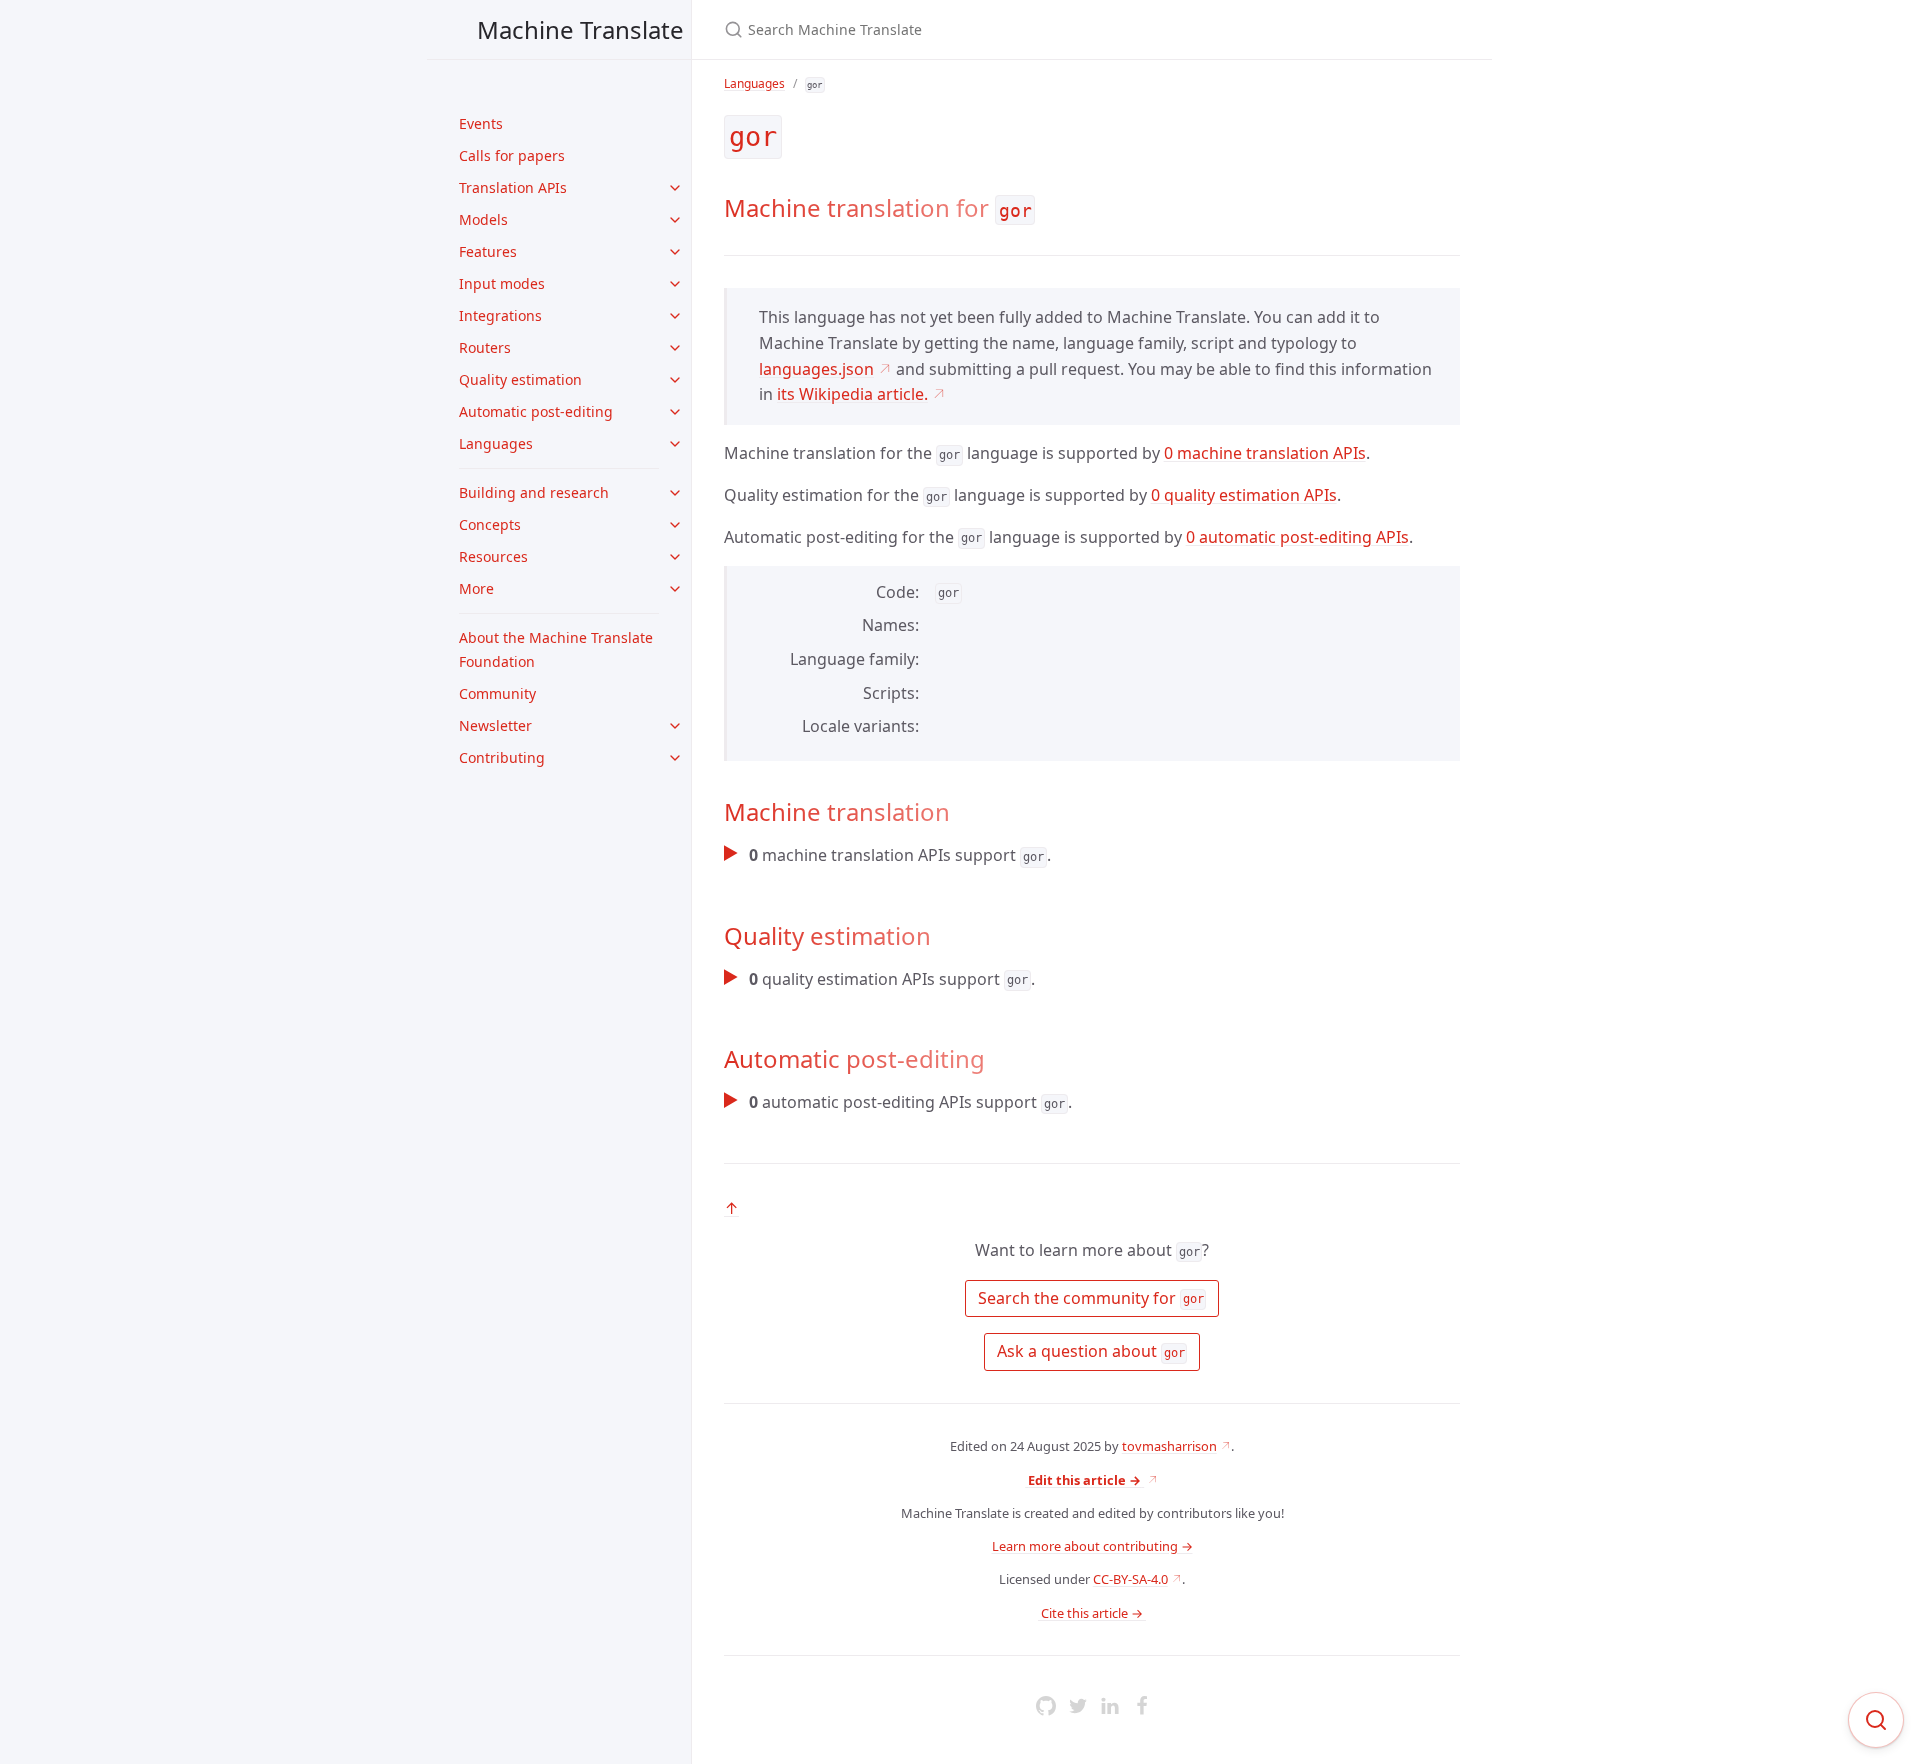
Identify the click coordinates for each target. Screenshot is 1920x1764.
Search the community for (1089, 1298)
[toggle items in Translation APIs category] (675, 188)
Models (483, 219)
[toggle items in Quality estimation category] (675, 380)
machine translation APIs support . (900, 855)
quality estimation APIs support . (892, 979)
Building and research (534, 492)
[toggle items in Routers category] (675, 348)
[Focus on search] (1876, 1720)
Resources (493, 556)
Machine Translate (580, 29)
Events (481, 123)
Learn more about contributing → (1092, 1546)
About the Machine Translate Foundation (556, 649)
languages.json (816, 369)
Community (497, 693)
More (476, 588)
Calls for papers (512, 155)
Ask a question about (1089, 1351)
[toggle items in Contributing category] (675, 758)
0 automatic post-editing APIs (1297, 537)
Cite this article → (1092, 1613)
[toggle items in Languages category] (675, 444)
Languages (496, 443)
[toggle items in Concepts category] (675, 525)
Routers (485, 347)
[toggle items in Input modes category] (675, 284)
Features (488, 251)
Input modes (502, 283)
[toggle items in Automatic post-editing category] (675, 412)
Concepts (490, 524)
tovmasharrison (1169, 1446)
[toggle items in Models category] (675, 220)
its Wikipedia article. (852, 394)
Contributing (502, 757)
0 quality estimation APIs (1244, 495)
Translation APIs (513, 187)
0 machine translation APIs (1265, 453)
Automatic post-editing (536, 411)
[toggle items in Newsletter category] (675, 726)
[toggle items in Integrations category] (675, 316)
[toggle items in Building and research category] (675, 493)
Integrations (500, 315)
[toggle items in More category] (675, 589)
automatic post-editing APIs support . (910, 1102)
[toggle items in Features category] (675, 252)
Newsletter (495, 725)
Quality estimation (520, 379)
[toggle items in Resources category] (675, 557)
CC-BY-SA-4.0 (1130, 1579)
